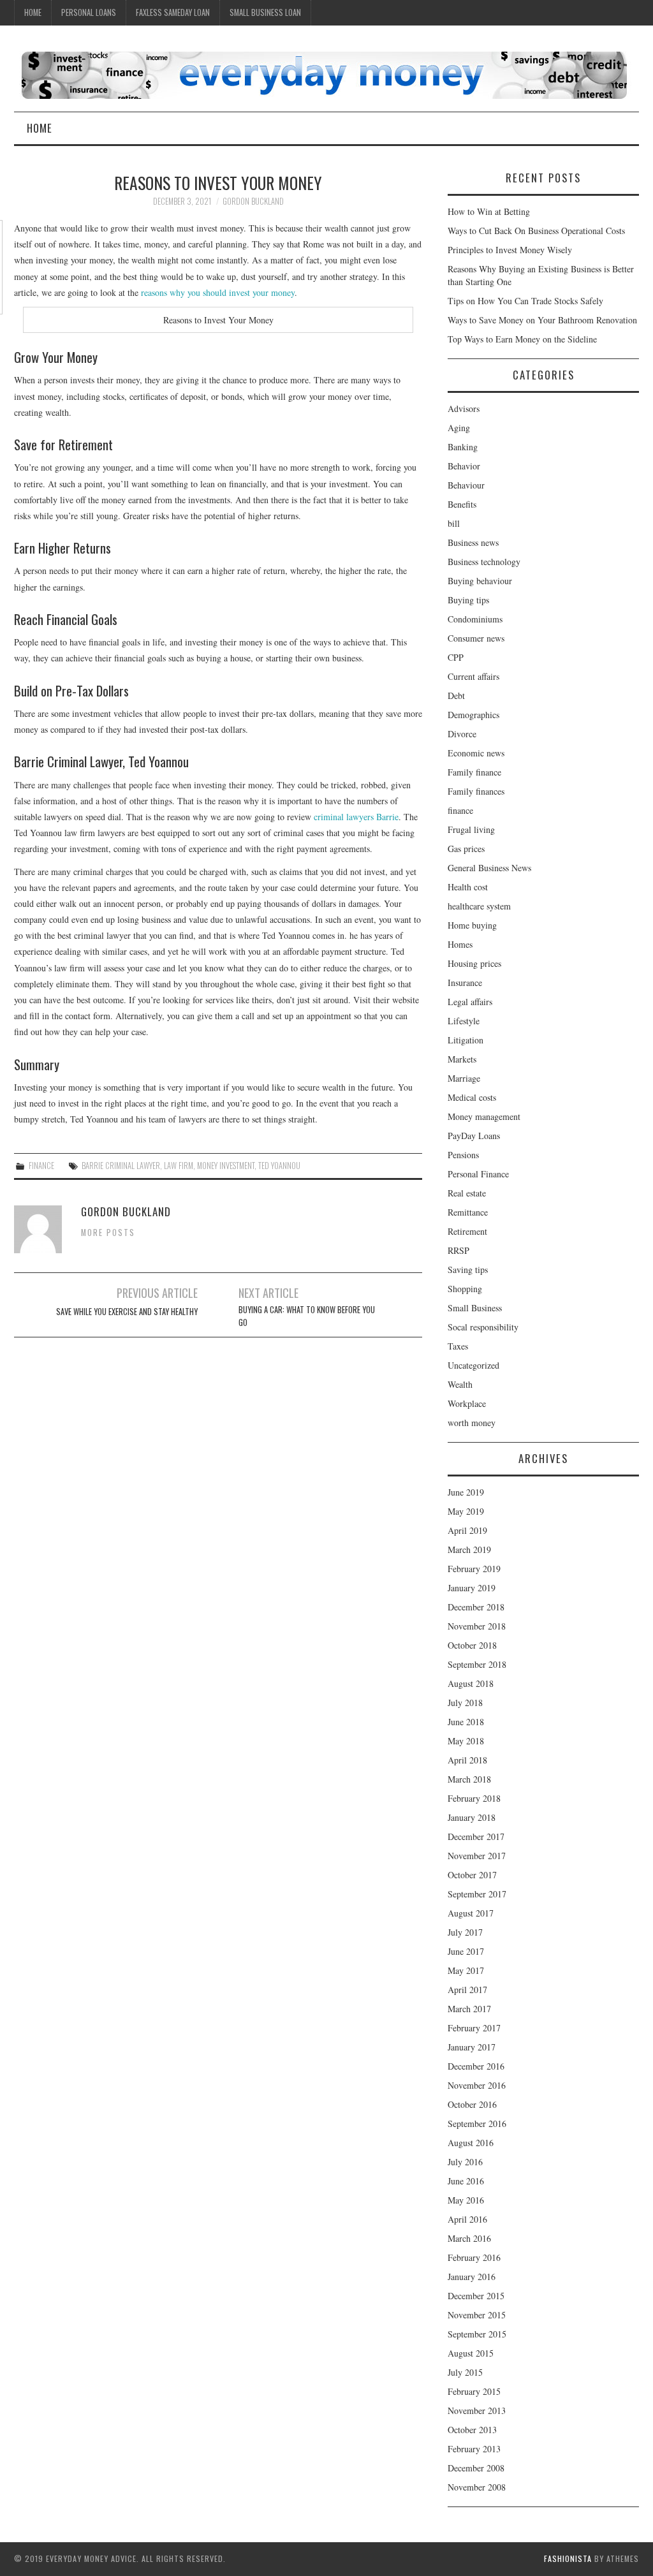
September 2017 (477, 1894)
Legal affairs (470, 1002)
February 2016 (474, 2257)
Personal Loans (89, 12)
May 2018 (466, 1741)
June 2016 (466, 2181)
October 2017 (472, 1875)
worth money (472, 1423)
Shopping (465, 1289)
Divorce (462, 734)
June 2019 (466, 1492)
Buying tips (468, 600)
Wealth (460, 1384)
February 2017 (474, 2028)
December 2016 (476, 2066)
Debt (456, 696)
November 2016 (477, 2085)
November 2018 (477, 1626)
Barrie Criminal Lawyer (121, 1166)
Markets (462, 1059)
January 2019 (472, 1588)
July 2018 (465, 1703)
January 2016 (472, 2277)
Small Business (475, 1308)
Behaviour (466, 485)
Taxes (458, 1346)
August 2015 (471, 2353)
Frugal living (471, 829)
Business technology (484, 562)
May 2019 (466, 1511)
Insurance (465, 983)
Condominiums (475, 619)
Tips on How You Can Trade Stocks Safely (525, 301)
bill (454, 523)
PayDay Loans (474, 1136)
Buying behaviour (480, 581)
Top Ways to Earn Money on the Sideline (522, 339)
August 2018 (471, 1683)
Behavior (464, 466)
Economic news (476, 753)
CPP (456, 657)
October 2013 (472, 2430)
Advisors (464, 408)
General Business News (489, 868)
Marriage (464, 1078)
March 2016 (469, 2238)
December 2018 (476, 1607)
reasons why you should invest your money (218, 292)
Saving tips (468, 1270)
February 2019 (474, 1569)
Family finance (474, 772)
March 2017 (469, 2009)
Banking (463, 447)
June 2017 (466, 1951)
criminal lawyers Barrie (356, 817)
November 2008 (477, 2487)
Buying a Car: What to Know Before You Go (307, 1316)
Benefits (462, 504)
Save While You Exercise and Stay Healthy (127, 1312)
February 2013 (474, 2449)
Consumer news (476, 638)
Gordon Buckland (253, 201)
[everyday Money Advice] (324, 74)
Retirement (467, 1231)
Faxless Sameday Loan (173, 12)
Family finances (476, 791)
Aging (459, 428)
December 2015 (476, 2296)
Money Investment (226, 1166)
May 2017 (466, 1970)
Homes (460, 944)
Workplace (467, 1403)
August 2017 (471, 1913)
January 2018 (472, 1817)
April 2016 (467, 2219)
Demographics (473, 715)
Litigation (466, 1040)
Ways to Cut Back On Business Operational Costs (536, 231)
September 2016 (477, 2123)
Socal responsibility (483, 1327)
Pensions (463, 1155)
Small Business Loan (265, 12)
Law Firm (179, 1166)
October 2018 (472, 1645)
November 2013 (477, 2410)
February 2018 (474, 1798)
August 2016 (471, 2143)
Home (33, 12)
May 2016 (466, 2200)
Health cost (468, 887)
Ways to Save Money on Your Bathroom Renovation (542, 320)
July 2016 (465, 2162)
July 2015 (465, 2372)
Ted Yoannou (279, 1166)
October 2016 (472, 2104)
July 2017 (465, 1932)
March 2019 (469, 1549)
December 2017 (476, 1836)
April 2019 (467, 1530)
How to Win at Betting (489, 211)
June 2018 (466, 1722)
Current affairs (473, 676)
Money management (484, 1116)
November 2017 (477, 1856)
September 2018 (477, 1664)
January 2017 (472, 2047)
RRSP (459, 1250)
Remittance (468, 1212)
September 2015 (477, 2334)
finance (41, 1166)
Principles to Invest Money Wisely (510, 250)
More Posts (108, 1233)
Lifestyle (464, 1021)
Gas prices (466, 849)
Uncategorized (473, 1365)
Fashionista (568, 2558)
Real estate (467, 1193)
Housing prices (474, 963)
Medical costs (472, 1097)
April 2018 (467, 1760)
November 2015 (477, 2315)
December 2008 (476, 2468)
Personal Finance (478, 1174)
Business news (473, 542)
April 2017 (467, 1990)
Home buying (472, 925)
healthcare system (479, 906)
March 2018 (469, 1779)
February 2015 (474, 2391)
